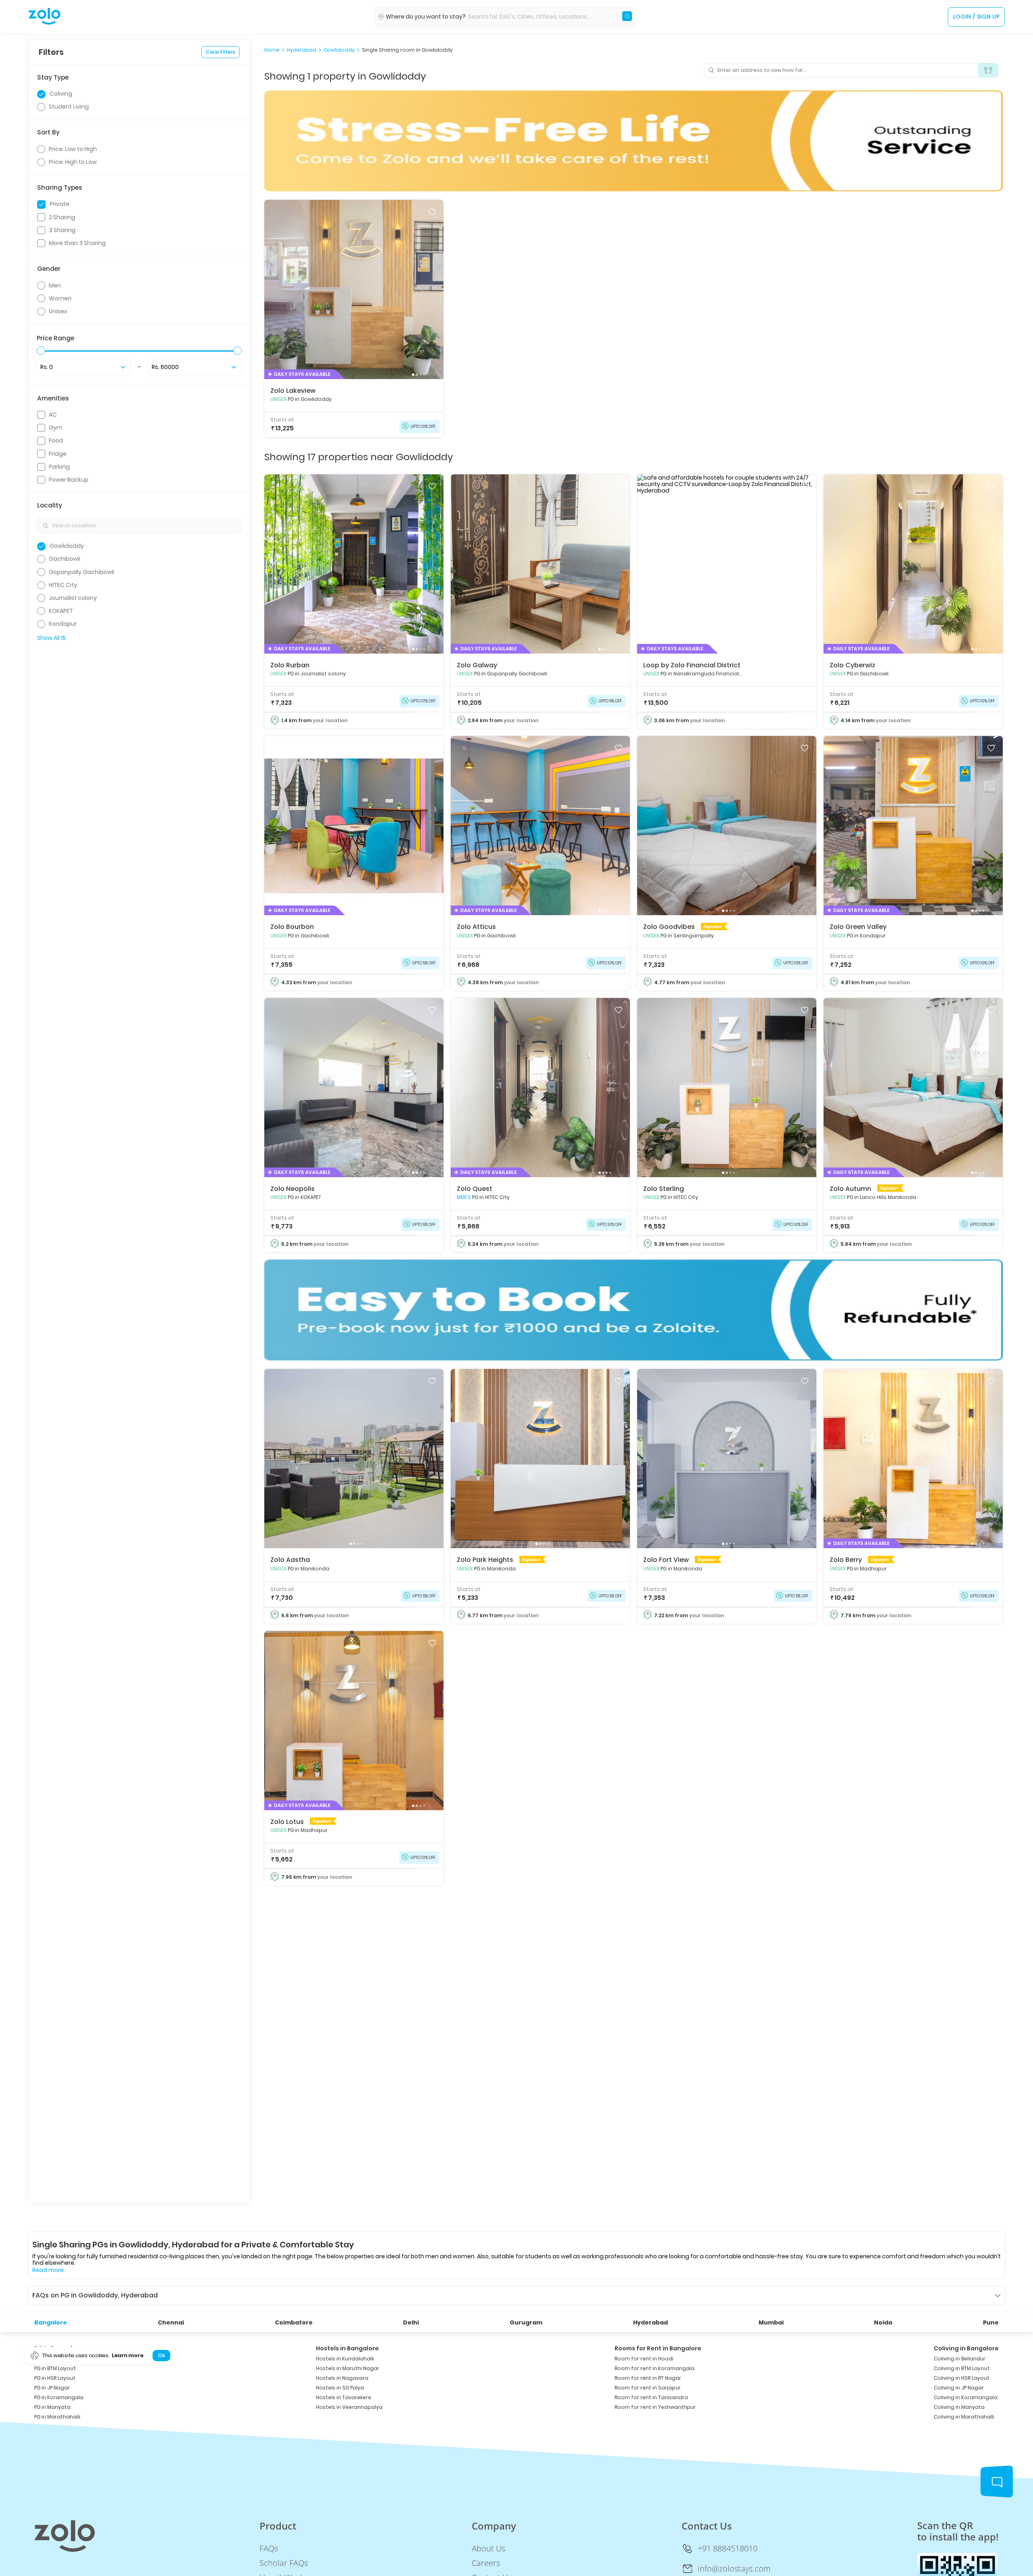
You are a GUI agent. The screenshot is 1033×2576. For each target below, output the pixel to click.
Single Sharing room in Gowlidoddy (407, 50)
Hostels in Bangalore (347, 2348)
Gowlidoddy (339, 50)
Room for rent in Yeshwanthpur (655, 2407)
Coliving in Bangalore (966, 2348)
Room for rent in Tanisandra (651, 2397)
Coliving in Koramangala (966, 2397)
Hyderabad (302, 50)
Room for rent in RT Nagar (648, 2378)
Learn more (128, 2355)
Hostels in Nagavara (342, 2378)
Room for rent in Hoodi (644, 2359)
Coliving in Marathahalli (964, 2417)
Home (272, 50)
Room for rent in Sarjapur (648, 2388)
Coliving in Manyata (959, 2407)
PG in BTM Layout (55, 2368)
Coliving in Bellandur (960, 2359)
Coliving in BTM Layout (962, 2368)
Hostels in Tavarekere (344, 2397)
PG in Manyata (52, 2407)
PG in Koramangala (59, 2397)
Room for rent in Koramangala (655, 2368)
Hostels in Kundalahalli (345, 2359)
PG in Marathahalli (57, 2417)
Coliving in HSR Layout (962, 2378)
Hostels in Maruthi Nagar (348, 2368)
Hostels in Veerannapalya (349, 2407)
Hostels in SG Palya (340, 2388)
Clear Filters (221, 52)
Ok (161, 2355)
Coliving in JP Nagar (959, 2388)
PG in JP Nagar (52, 2388)
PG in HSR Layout (55, 2378)
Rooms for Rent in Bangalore (658, 2348)
